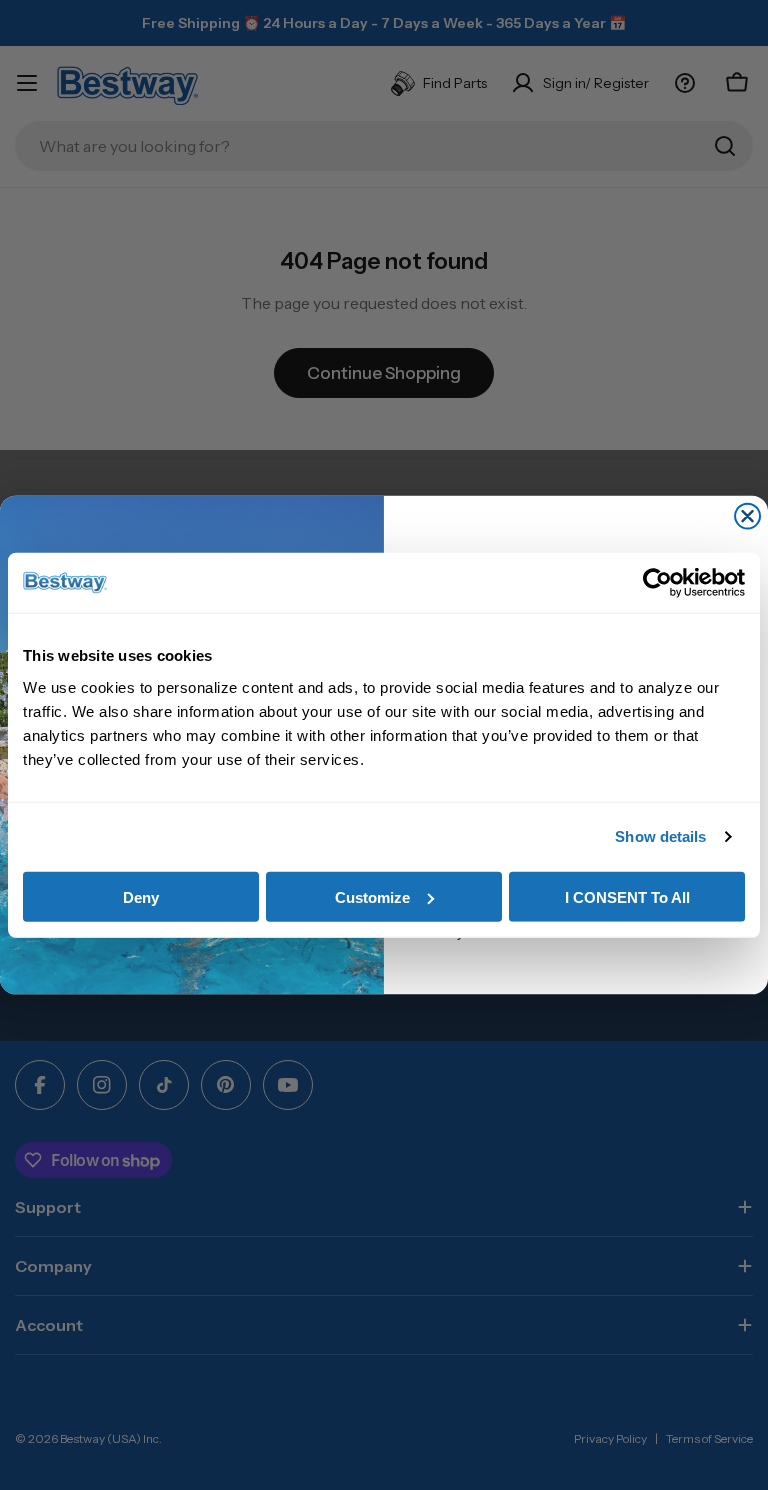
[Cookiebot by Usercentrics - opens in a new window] (657, 583)
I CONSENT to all (627, 896)
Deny (141, 896)
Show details (660, 836)
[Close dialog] (747, 516)
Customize (372, 896)
